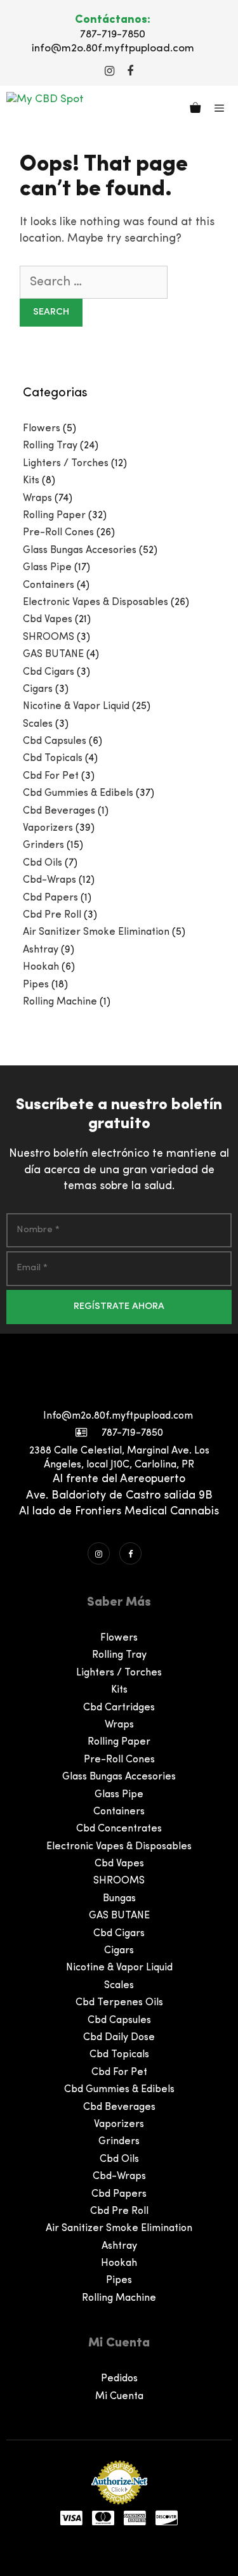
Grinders (43, 845)
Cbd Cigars (49, 672)
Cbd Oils (43, 863)
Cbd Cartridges (119, 1708)
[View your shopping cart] (195, 110)
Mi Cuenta (119, 2397)
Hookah (41, 967)
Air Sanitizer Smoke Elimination (96, 932)
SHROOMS (49, 637)
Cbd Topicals (53, 758)
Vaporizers (48, 828)
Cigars (38, 689)
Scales (38, 724)
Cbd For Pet (51, 776)
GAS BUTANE (53, 654)
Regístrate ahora (119, 1307)
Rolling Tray (50, 446)
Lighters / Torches (66, 464)
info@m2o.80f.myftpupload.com (113, 49)
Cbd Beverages (59, 811)
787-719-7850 (113, 35)
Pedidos (119, 2379)
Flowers (42, 429)
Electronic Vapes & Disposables (96, 602)
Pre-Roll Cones (58, 533)
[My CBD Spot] (45, 109)
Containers (49, 585)
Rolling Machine (60, 1002)
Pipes (36, 985)
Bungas (119, 1899)
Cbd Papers (50, 898)
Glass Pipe (47, 568)
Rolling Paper (54, 516)
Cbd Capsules (55, 741)
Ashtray (41, 950)
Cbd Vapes (48, 620)
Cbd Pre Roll (52, 915)
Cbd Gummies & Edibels (78, 793)
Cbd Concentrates (119, 1829)
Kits (31, 481)
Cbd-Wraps (50, 880)
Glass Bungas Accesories (80, 550)
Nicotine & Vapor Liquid (76, 706)
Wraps (37, 498)
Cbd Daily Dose (119, 2038)
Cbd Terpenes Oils (119, 2003)
